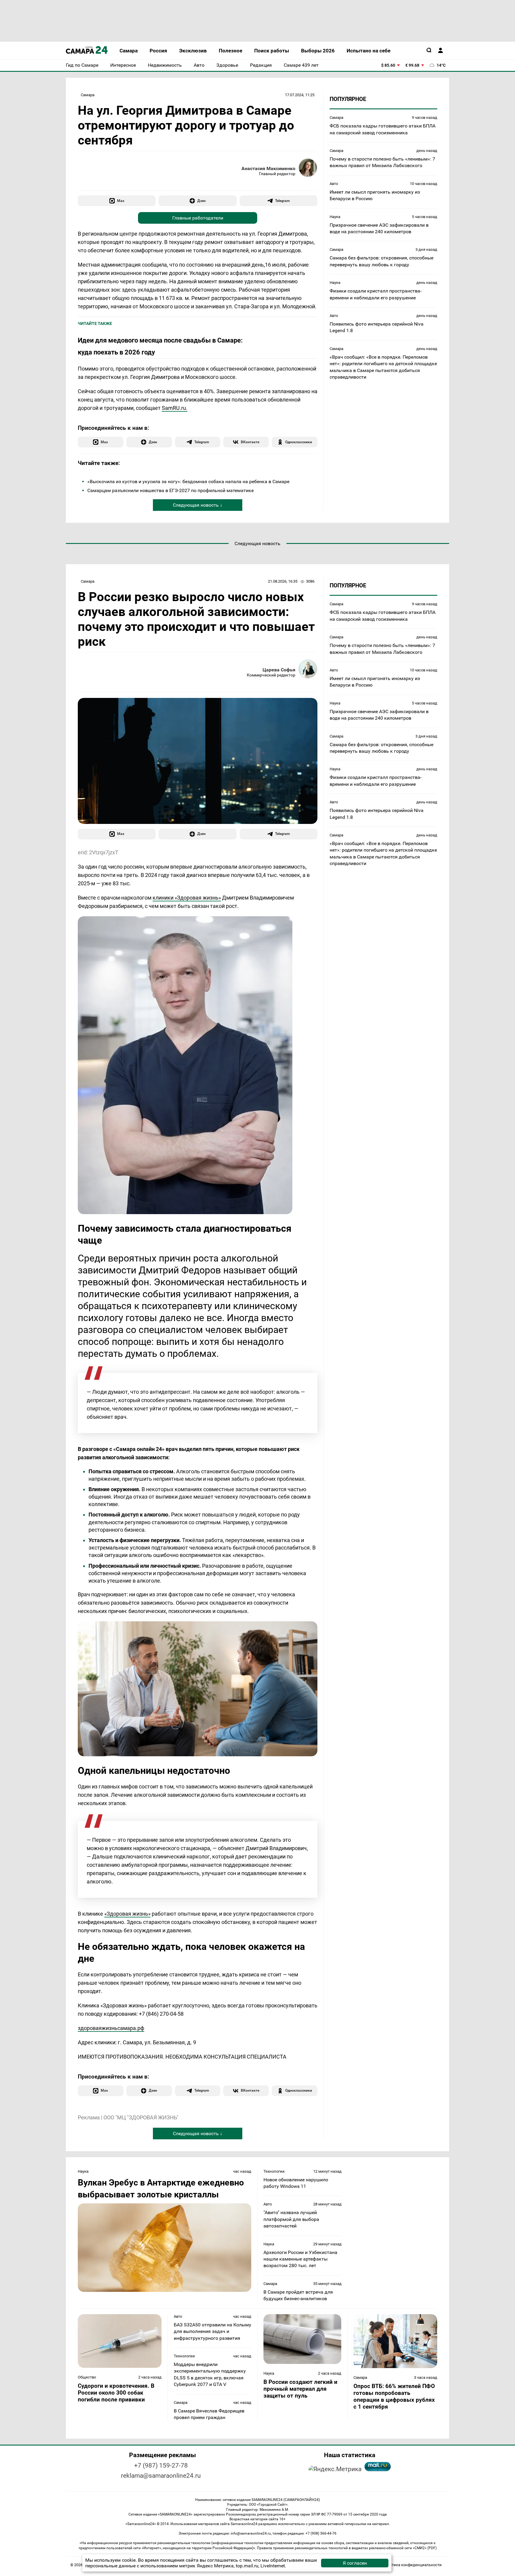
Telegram (282, 201)
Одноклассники (299, 442)
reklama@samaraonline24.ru (161, 2476)
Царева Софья (279, 670)
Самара (88, 95)
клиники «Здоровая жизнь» (187, 898)
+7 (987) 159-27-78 (161, 2465)
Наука (335, 216)
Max (121, 201)
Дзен (201, 201)
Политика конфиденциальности (412, 2565)
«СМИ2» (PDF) (425, 2548)
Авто (334, 184)
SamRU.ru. (175, 408)
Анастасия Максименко (268, 168)
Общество (87, 2377)
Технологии (274, 2171)
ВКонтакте (250, 442)
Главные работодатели (198, 218)
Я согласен (355, 2563)
